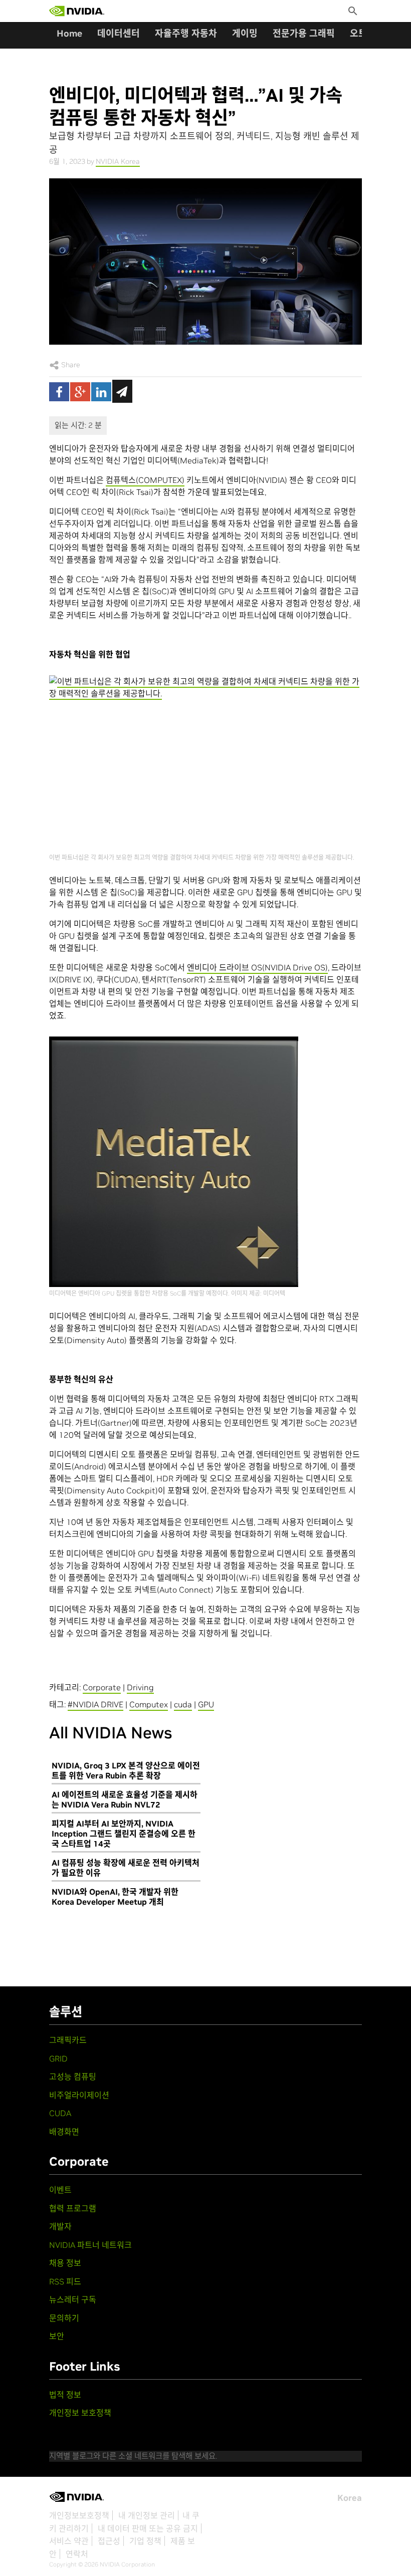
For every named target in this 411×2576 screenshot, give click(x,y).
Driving (140, 1687)
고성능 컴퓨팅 (73, 2077)
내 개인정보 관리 (147, 2515)
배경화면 (64, 2132)
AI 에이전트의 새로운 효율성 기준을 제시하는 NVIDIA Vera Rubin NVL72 (125, 1799)
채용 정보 (65, 2263)
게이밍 (245, 33)
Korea (350, 2498)
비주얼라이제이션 (79, 2095)
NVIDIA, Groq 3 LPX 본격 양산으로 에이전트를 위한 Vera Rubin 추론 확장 (126, 1770)
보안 (57, 2336)
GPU (206, 1704)
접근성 (109, 2541)
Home (69, 33)
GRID (58, 2058)
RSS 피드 (65, 2281)
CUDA (60, 2113)
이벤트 (60, 2190)
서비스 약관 (69, 2541)
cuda (183, 1704)
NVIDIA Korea (118, 161)
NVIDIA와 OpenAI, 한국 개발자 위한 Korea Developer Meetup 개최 (115, 1897)
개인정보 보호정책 (80, 2413)
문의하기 (64, 2318)
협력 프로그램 (73, 2208)
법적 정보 (65, 2395)
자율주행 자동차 (186, 33)
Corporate (102, 1687)
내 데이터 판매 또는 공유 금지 (148, 2528)
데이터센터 (119, 33)
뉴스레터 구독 (73, 2299)
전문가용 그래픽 (304, 33)
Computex (149, 1704)
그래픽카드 (68, 2040)
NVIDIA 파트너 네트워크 (90, 2245)
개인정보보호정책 (79, 2515)
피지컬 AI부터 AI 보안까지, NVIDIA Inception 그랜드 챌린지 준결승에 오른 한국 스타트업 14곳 (124, 1834)
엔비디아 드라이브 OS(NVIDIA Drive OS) (257, 967)
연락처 (77, 2554)
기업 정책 (145, 2541)
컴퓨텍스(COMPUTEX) (145, 480)
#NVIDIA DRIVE (95, 1704)
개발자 (60, 2226)
